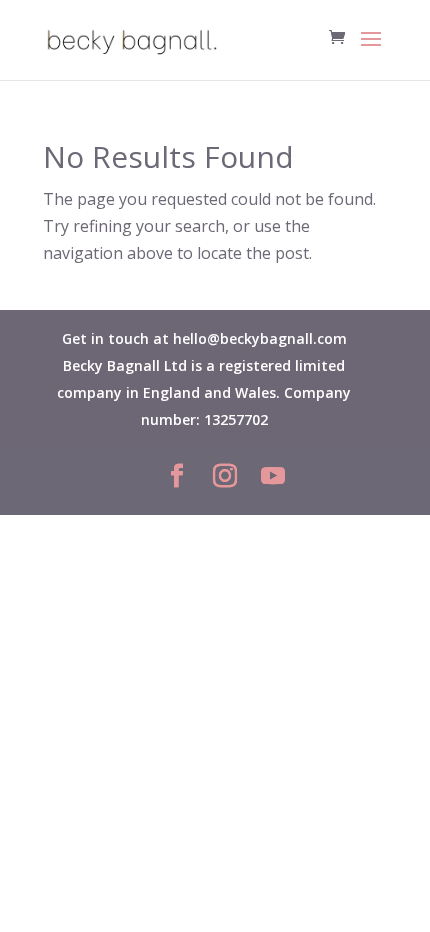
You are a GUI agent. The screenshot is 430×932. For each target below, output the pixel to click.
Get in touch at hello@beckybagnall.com (204, 338)
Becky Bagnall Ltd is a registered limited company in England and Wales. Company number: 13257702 (204, 392)
